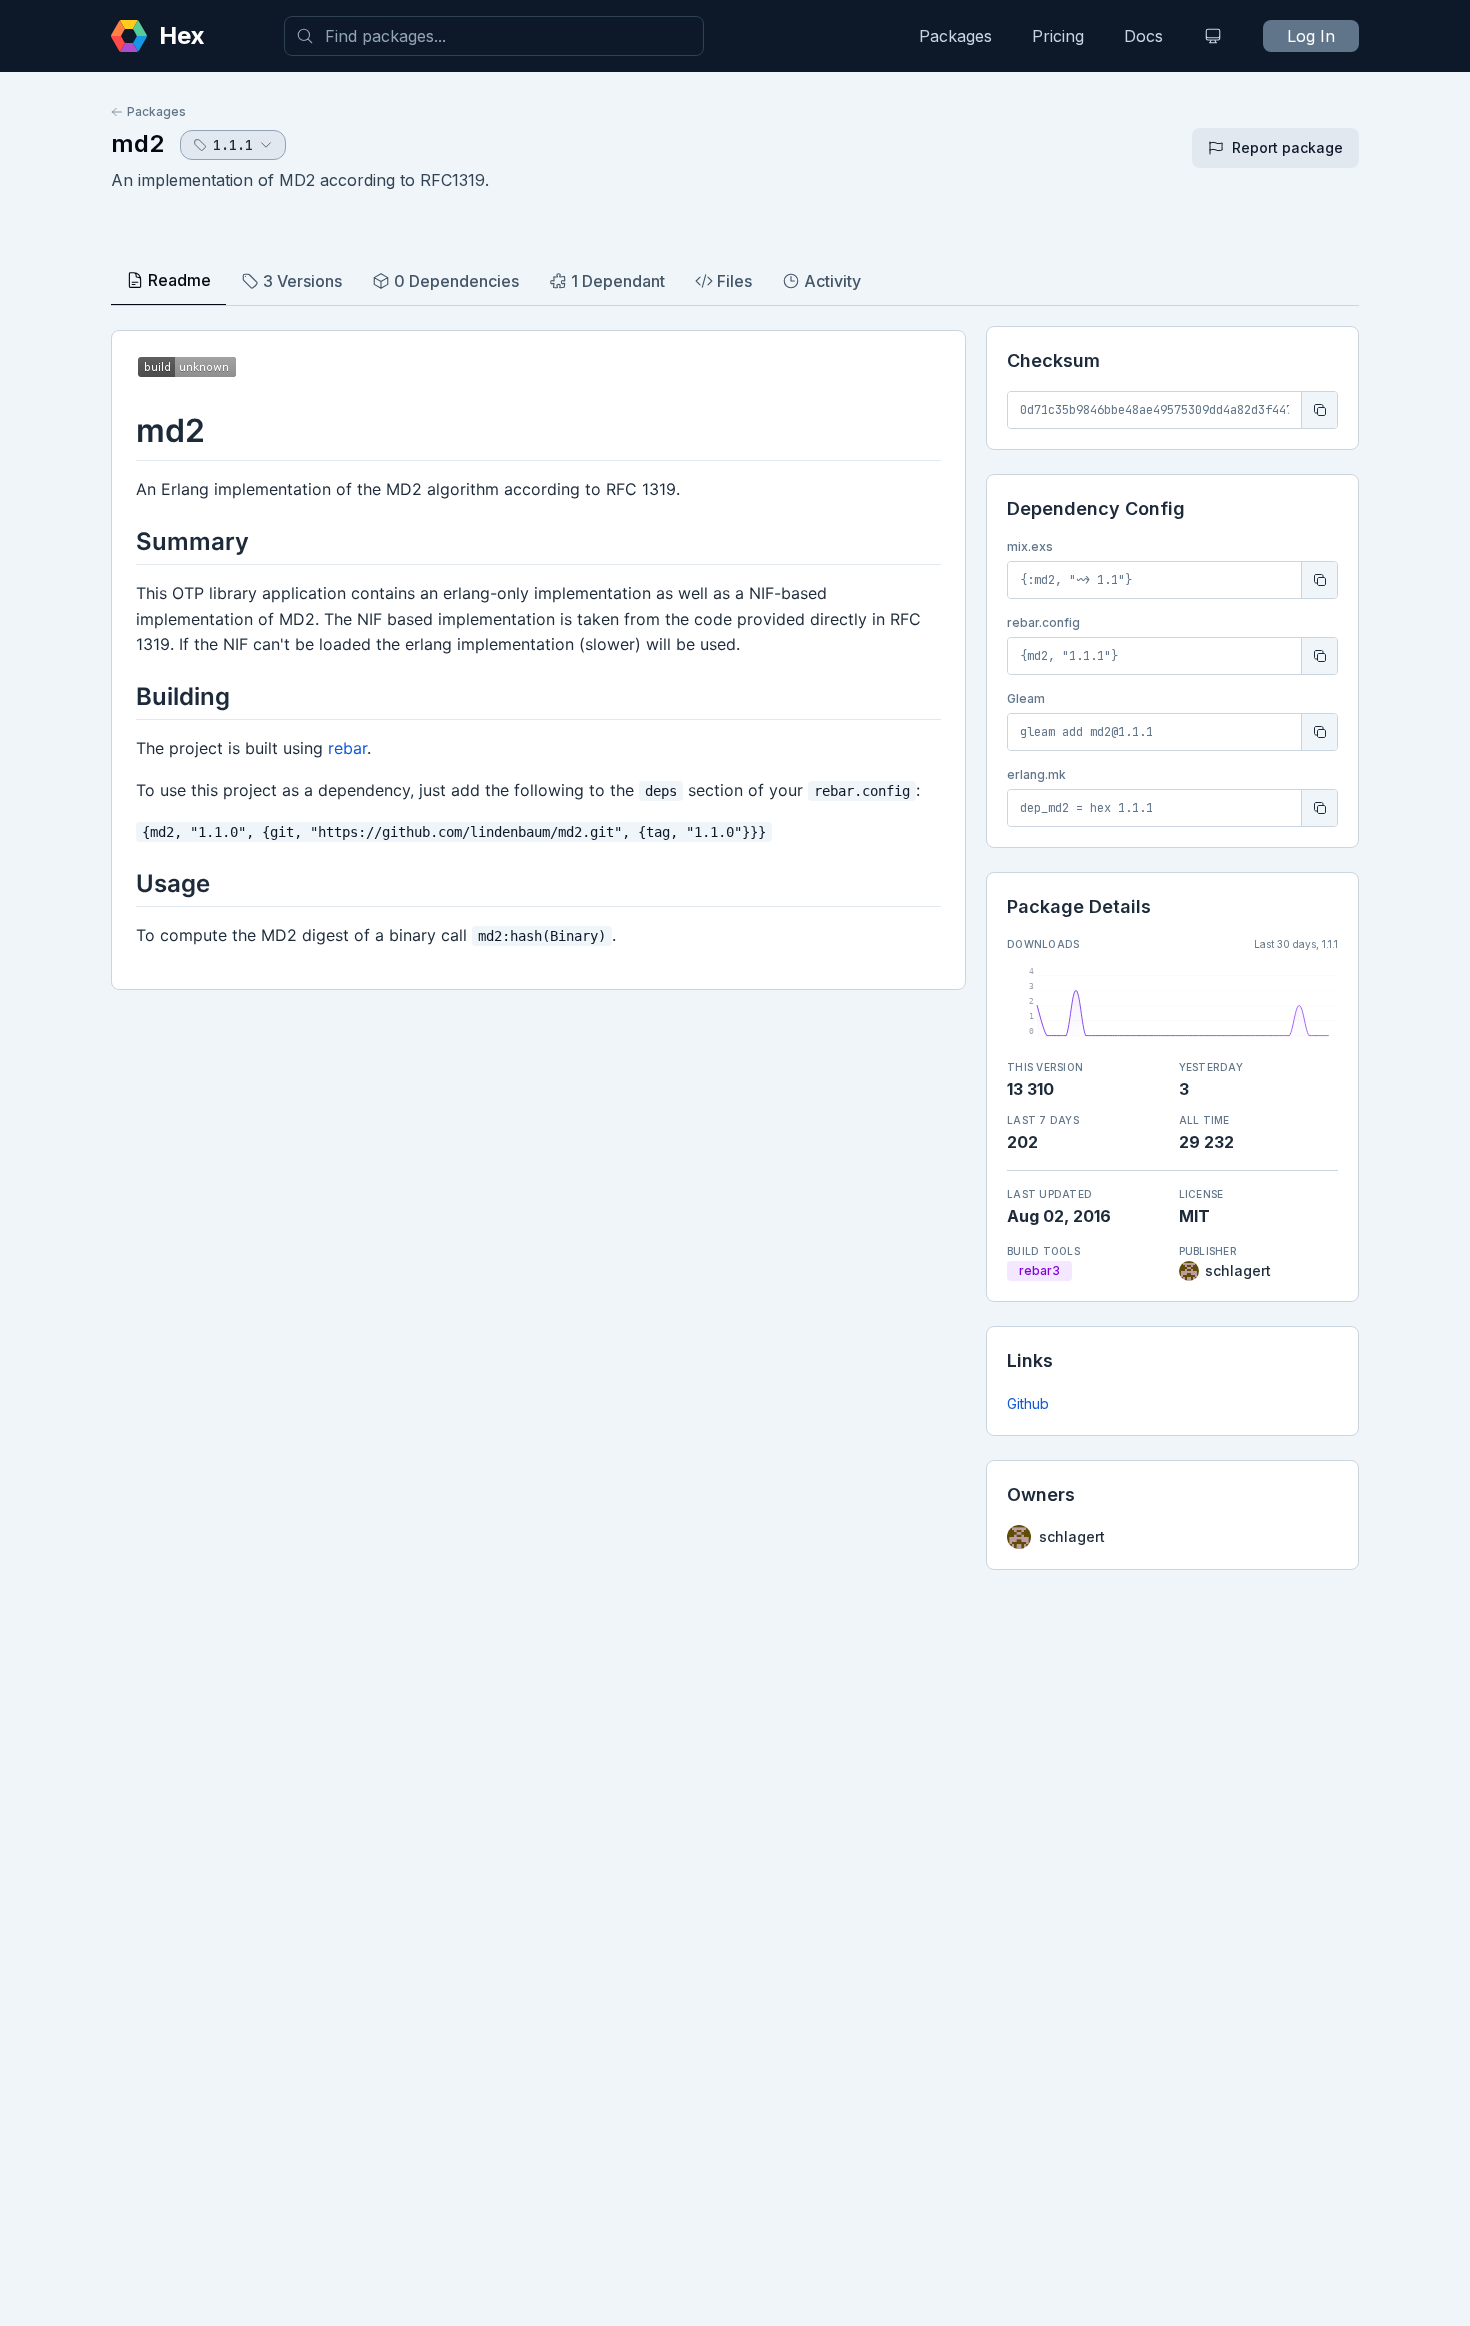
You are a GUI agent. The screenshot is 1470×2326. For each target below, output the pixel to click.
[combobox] (494, 36)
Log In (1311, 36)
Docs (1143, 36)
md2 (137, 143)
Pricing (1058, 36)
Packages (955, 36)
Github (1028, 1403)
